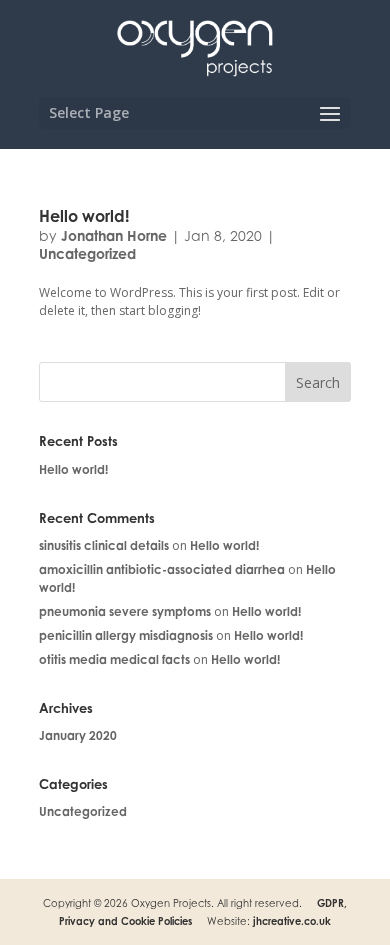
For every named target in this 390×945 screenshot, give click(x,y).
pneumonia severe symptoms (125, 611)
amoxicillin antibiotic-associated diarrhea (162, 569)
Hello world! (84, 216)
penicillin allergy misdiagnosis (126, 635)
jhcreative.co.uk (292, 921)
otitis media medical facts (114, 659)
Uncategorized (87, 253)
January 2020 (78, 735)
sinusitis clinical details (104, 545)
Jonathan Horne (114, 235)
